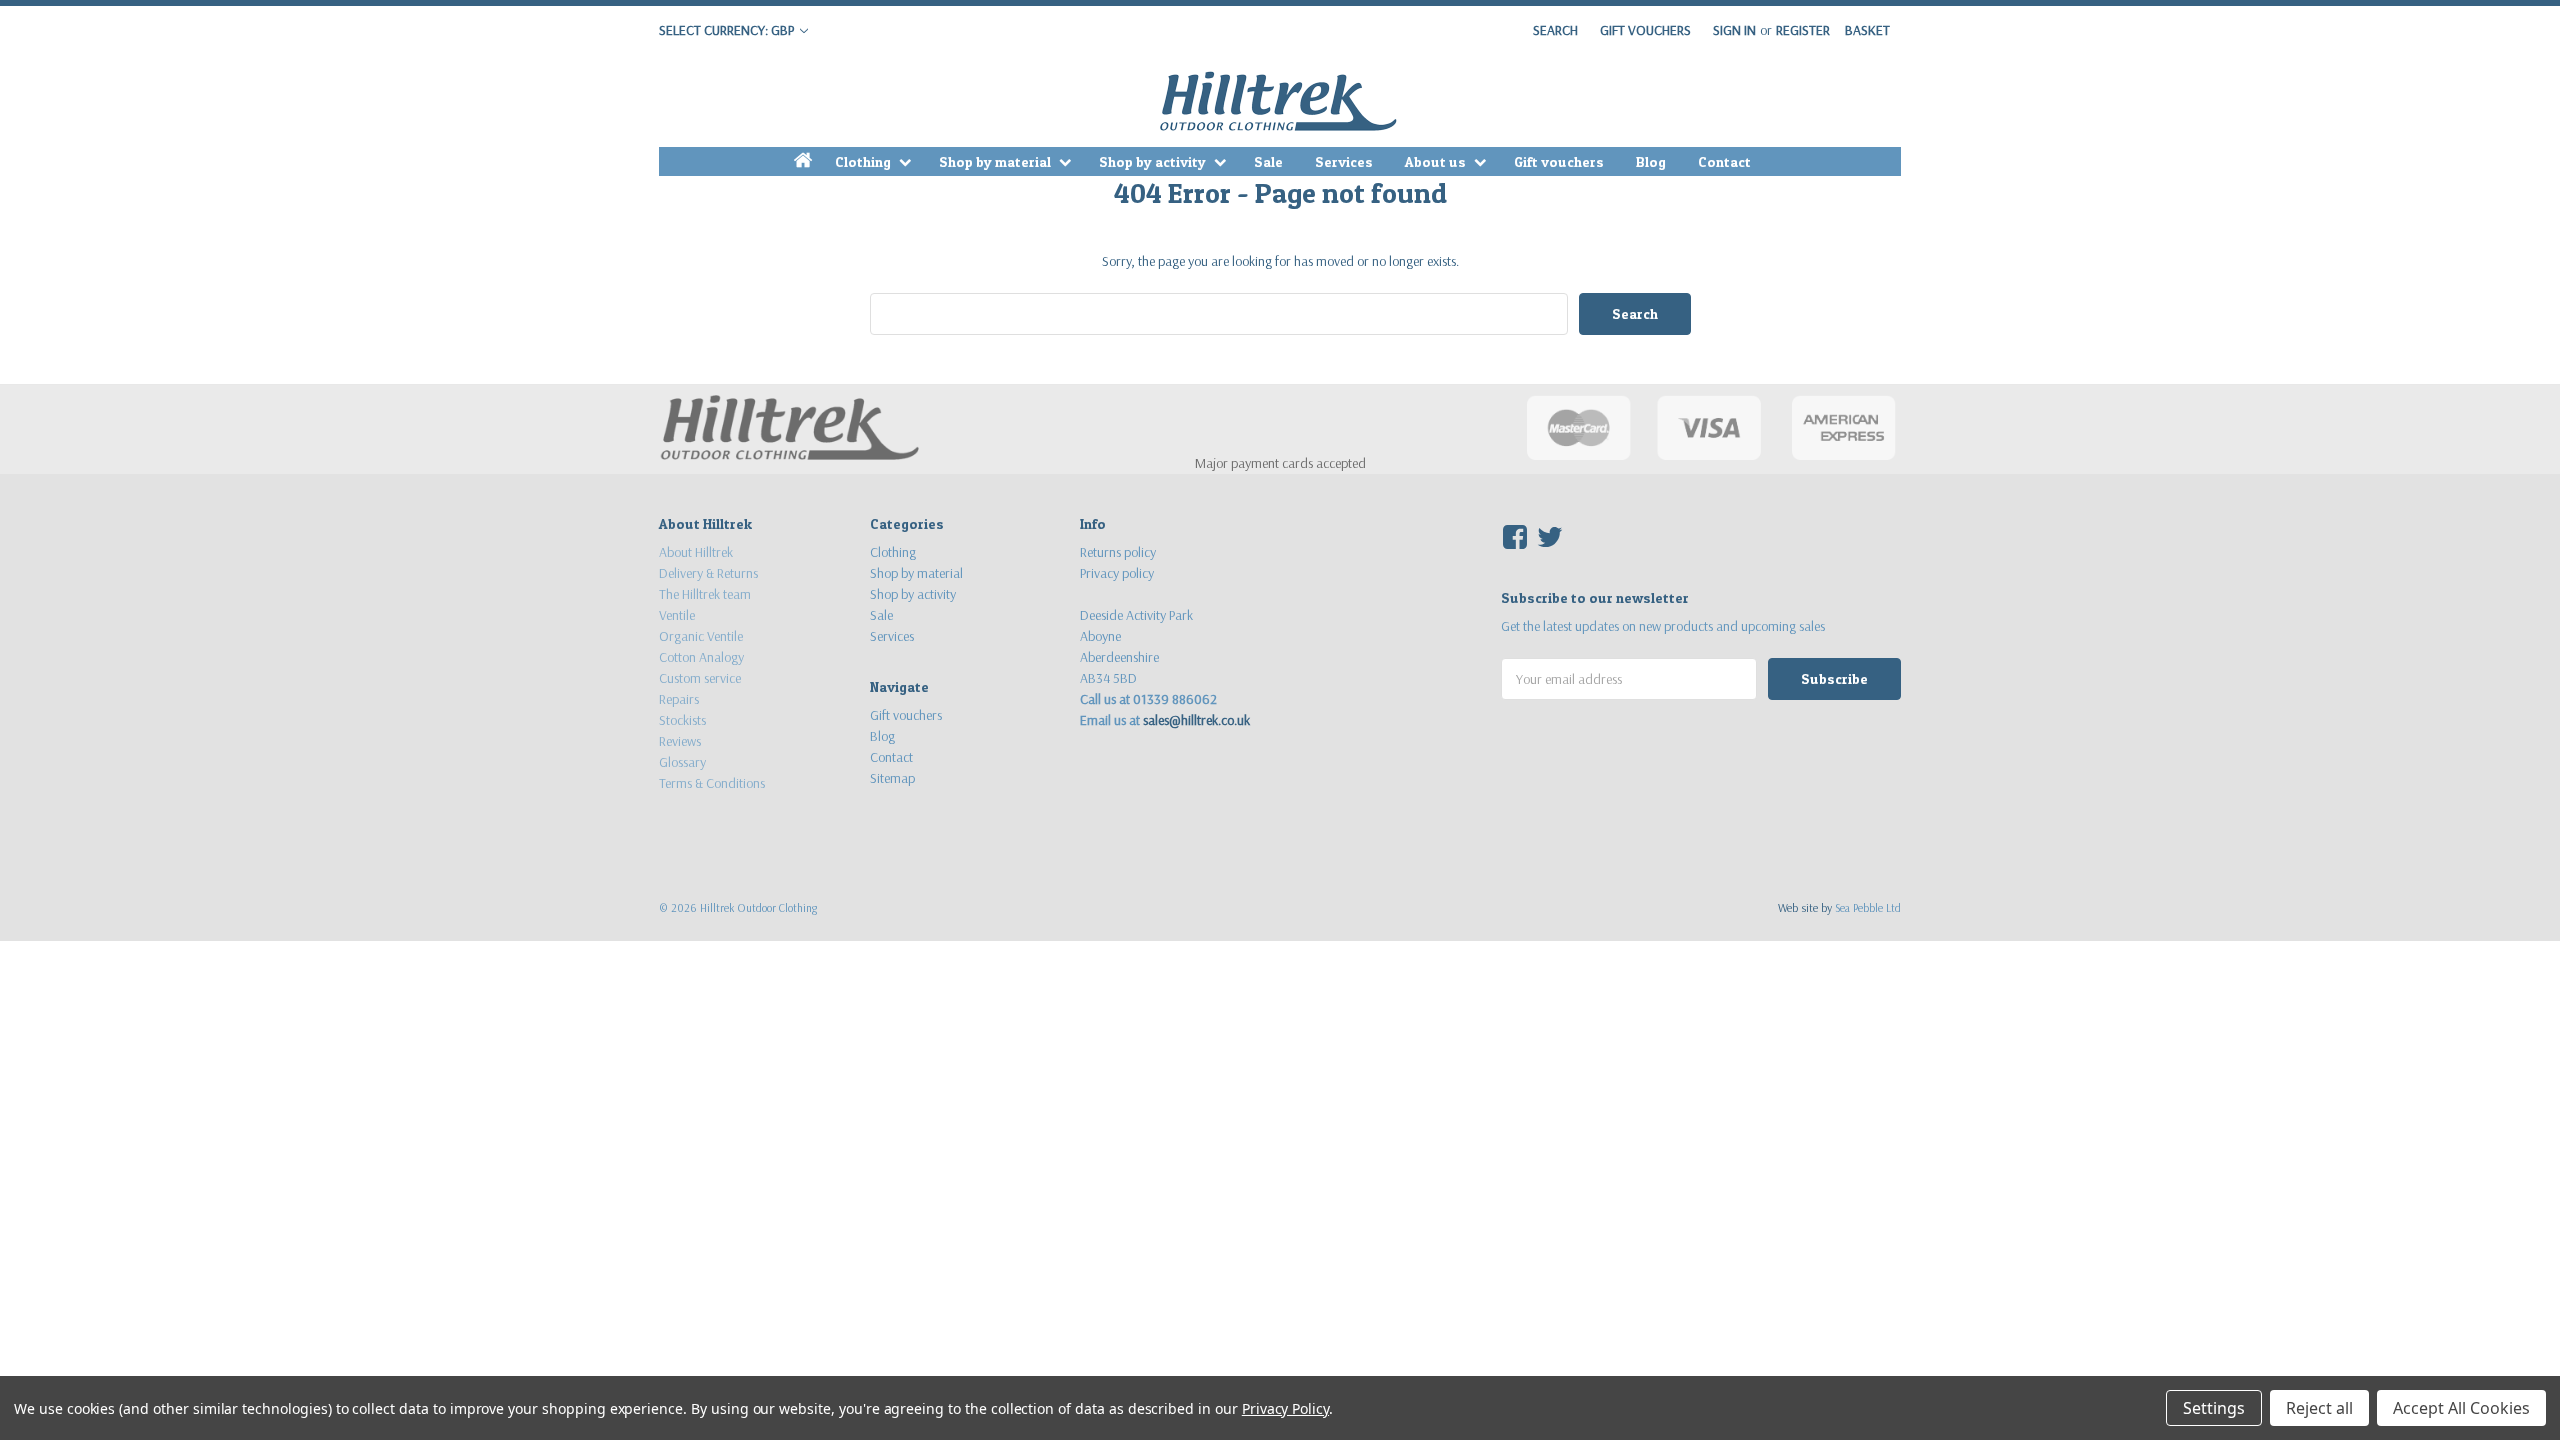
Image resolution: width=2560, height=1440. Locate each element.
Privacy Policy (1285, 1408)
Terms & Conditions (712, 783)
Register (1803, 30)
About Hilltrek (696, 552)
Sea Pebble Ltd (1868, 907)
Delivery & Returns (708, 573)
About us (1437, 161)
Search (1555, 30)
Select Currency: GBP (728, 30)
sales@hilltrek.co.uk (1196, 720)
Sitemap (892, 778)
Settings (2214, 1408)
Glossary (682, 762)
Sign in (1734, 30)
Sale (1268, 161)
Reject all (2319, 1408)
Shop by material (996, 161)
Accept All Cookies (2461, 1408)
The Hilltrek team (705, 594)
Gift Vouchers (1645, 30)
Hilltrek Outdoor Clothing (758, 907)
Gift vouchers (1559, 161)
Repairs (679, 699)
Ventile (677, 615)
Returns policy (1118, 552)
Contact (1724, 161)
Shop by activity (1154, 161)
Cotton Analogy (701, 657)
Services (1344, 161)
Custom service (700, 678)
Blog (1651, 161)
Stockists (682, 720)
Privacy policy (1117, 573)
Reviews (680, 741)
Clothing (864, 161)
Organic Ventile (701, 636)
